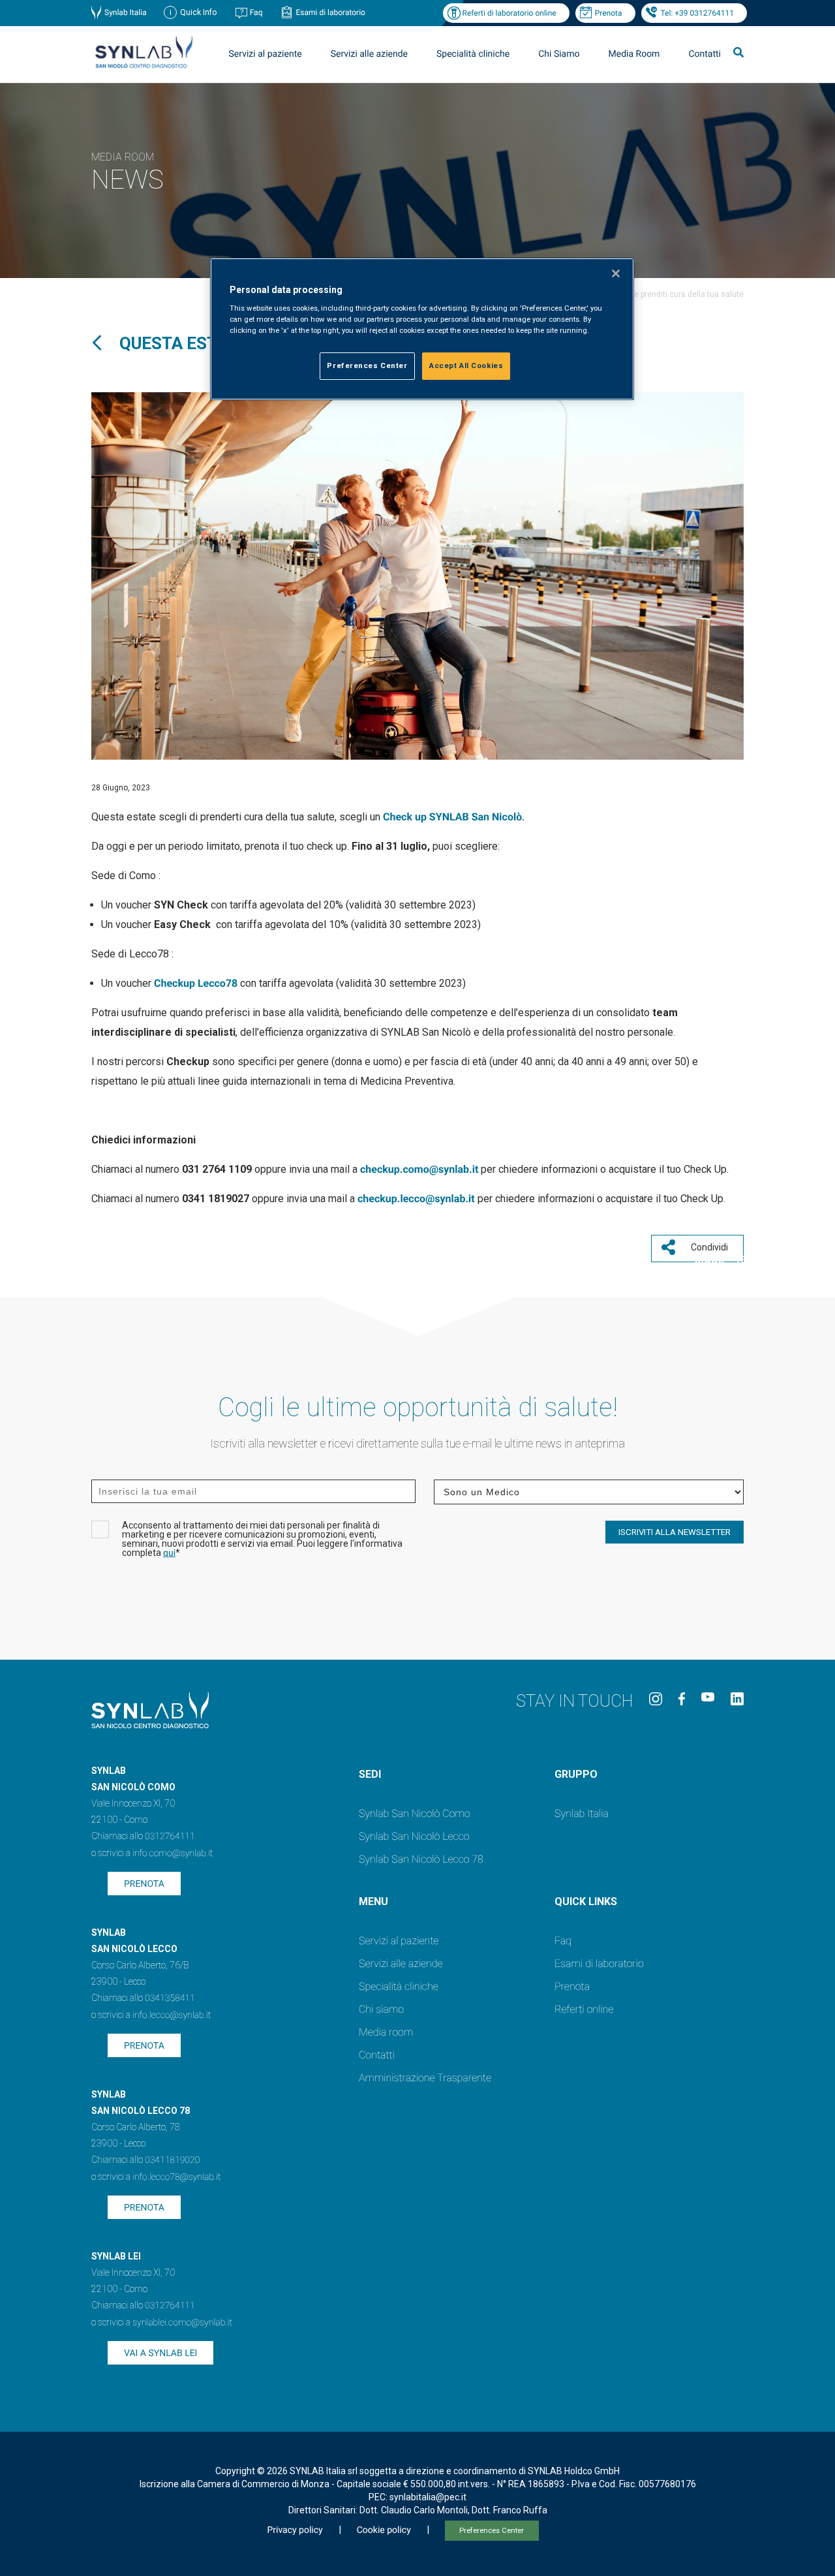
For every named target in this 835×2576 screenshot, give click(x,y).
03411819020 (172, 2160)
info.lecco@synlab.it (172, 2015)
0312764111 (170, 1837)
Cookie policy (384, 2530)
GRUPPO (576, 1774)
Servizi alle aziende (401, 1963)
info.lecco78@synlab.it (176, 2177)
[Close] (616, 273)
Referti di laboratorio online (509, 13)
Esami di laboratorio (330, 12)
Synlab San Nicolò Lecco (414, 1836)
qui (169, 1553)
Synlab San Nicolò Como (414, 1813)
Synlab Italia (126, 12)
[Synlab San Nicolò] (144, 68)
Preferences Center (492, 2531)
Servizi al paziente (399, 1941)
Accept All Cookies (466, 365)
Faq (256, 12)
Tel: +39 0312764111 (697, 13)
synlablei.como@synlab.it (182, 2323)
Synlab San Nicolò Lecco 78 (421, 1859)
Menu (373, 1901)
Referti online (584, 2009)
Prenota (609, 13)
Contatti (705, 54)
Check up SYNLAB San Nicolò (452, 817)
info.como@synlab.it (173, 1854)
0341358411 (170, 1998)
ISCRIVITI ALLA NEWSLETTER (675, 1532)
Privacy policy (295, 2530)
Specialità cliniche (473, 54)
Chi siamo (381, 2009)
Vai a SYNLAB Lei (160, 2353)
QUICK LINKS (586, 1901)
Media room (386, 2032)
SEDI (370, 1774)
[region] (422, 329)
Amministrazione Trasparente (425, 2078)
